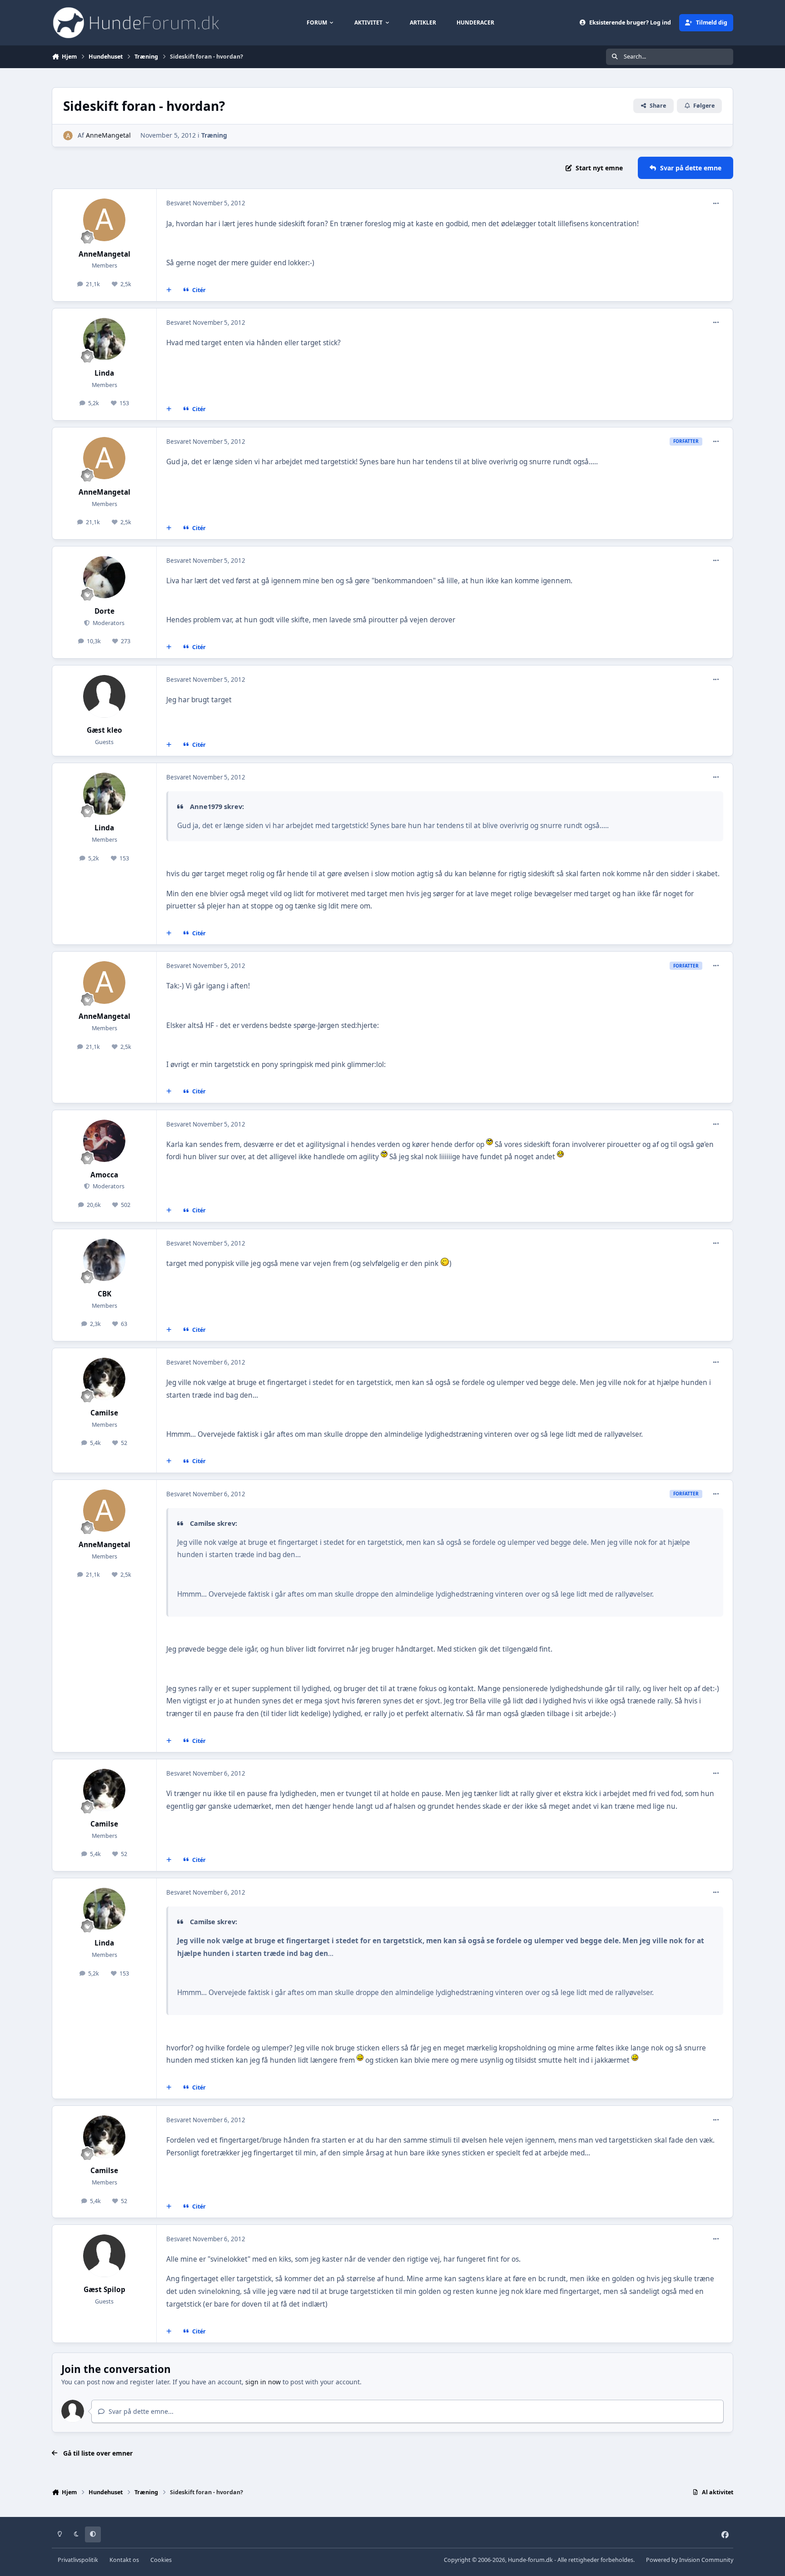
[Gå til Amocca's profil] (104, 1141)
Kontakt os (124, 2560)
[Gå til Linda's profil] (104, 339)
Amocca (104, 1175)
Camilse (104, 1413)
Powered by (690, 2560)
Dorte (104, 611)
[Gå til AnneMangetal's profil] (68, 136)
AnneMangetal (108, 135)
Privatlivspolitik (78, 2560)
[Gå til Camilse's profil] (104, 1379)
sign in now (263, 2382)
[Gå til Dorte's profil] (104, 577)
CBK (104, 1294)
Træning (214, 135)
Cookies (161, 2560)
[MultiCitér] (169, 290)
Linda (104, 373)
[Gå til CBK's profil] (104, 1260)
